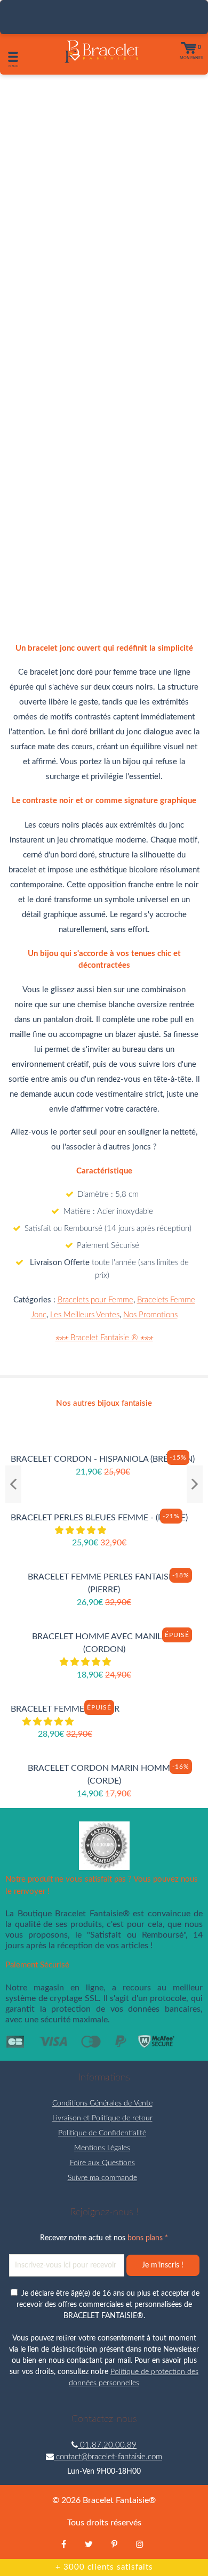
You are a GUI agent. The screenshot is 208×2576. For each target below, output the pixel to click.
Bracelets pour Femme (95, 1300)
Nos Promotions (150, 1315)
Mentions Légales (102, 2148)
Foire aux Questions (102, 2163)
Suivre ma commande (102, 2178)
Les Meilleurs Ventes (85, 1315)
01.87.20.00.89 (107, 2445)
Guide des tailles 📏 (104, 538)
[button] (82, 1530)
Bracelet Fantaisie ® (104, 1338)
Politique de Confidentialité (102, 2133)
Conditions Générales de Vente (102, 2103)
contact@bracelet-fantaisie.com (108, 2457)
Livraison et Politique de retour (102, 2118)
